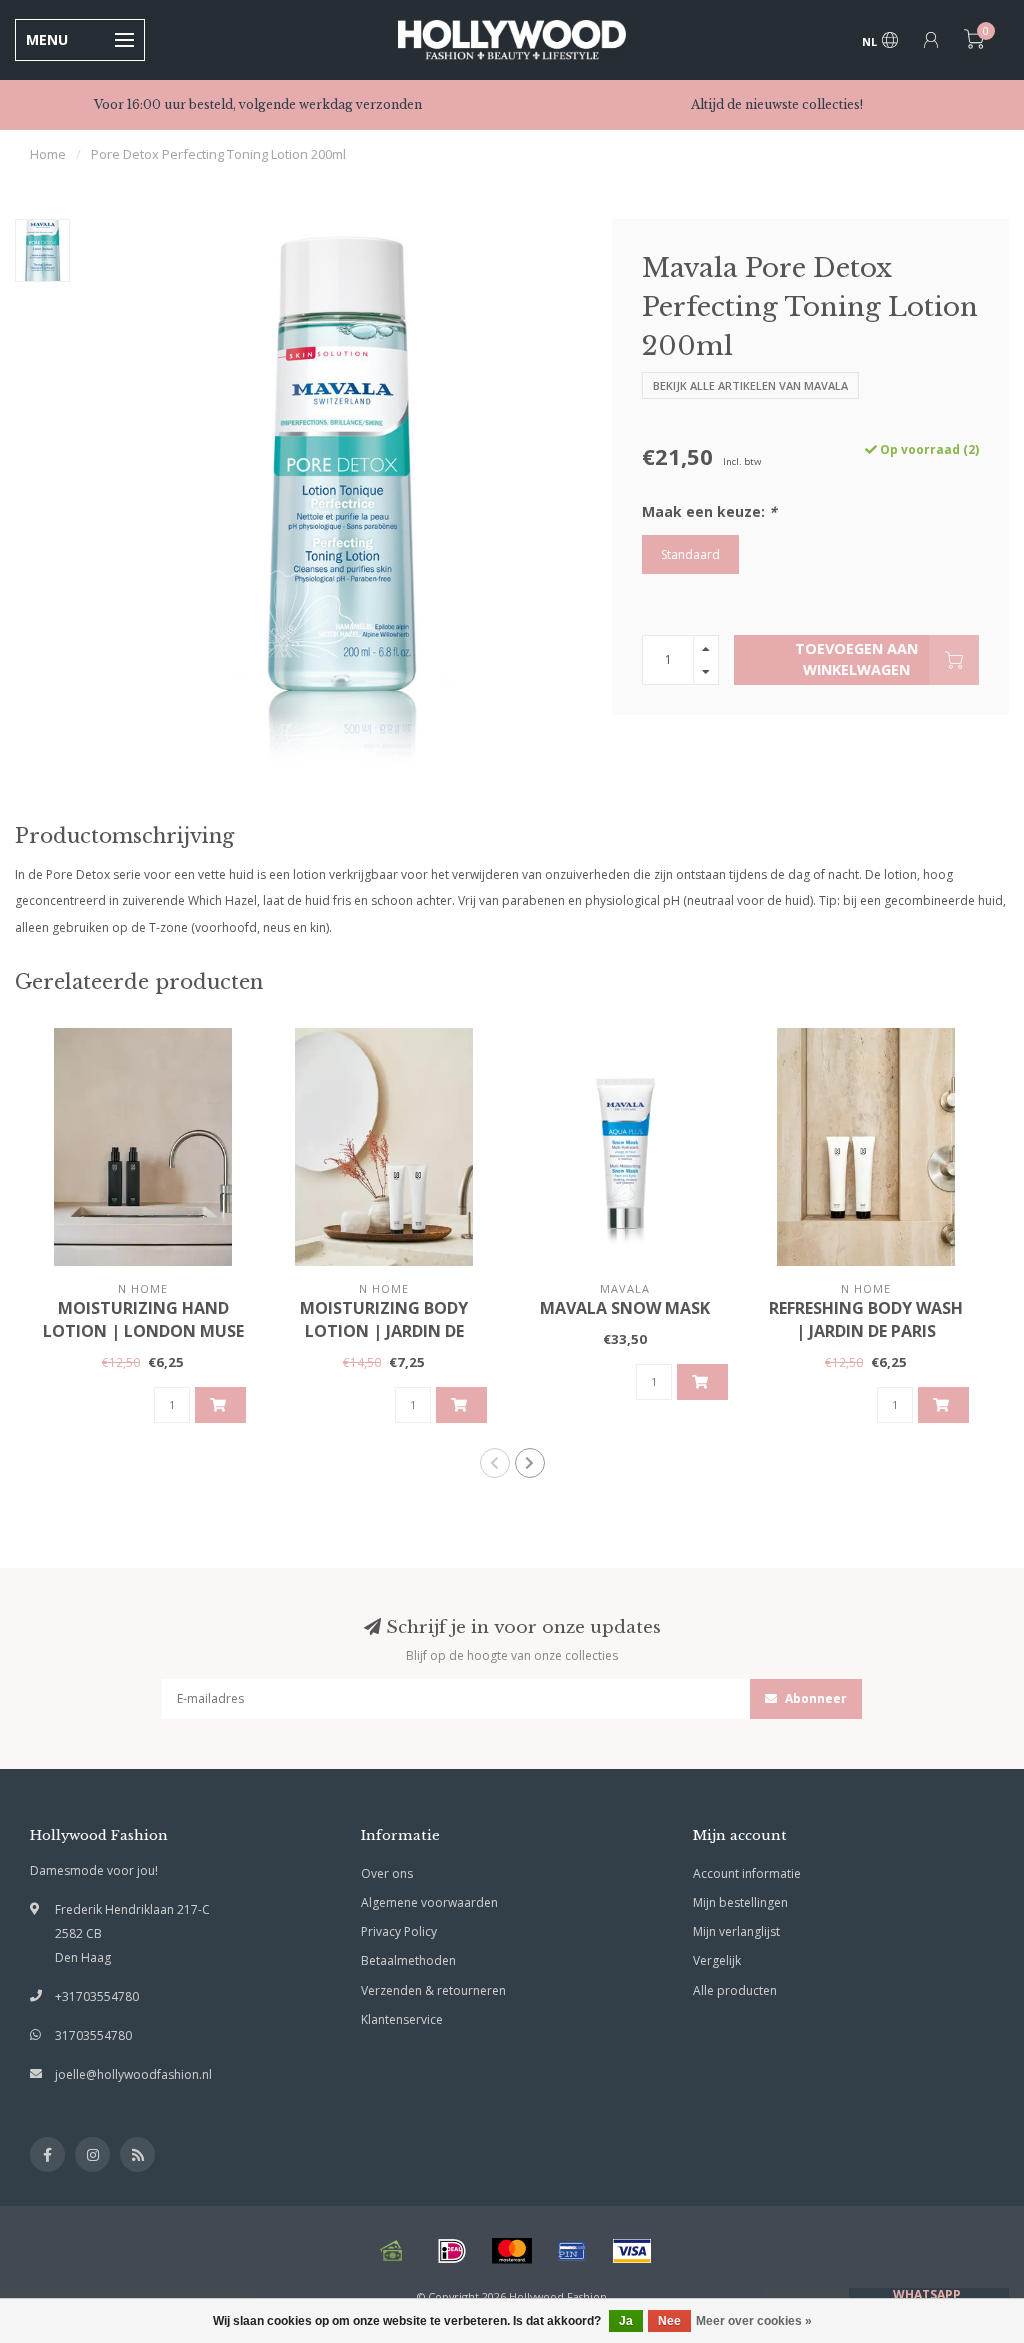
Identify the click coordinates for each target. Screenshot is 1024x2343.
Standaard (690, 554)
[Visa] (632, 2251)
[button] (495, 1463)
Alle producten (735, 1990)
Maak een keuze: (709, 511)
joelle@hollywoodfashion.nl (133, 2074)
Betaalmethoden (408, 1960)
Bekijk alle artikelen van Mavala (750, 385)
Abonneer (814, 1698)
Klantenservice (402, 2019)
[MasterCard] (512, 2251)
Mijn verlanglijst (736, 1931)
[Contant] (392, 2251)
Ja (626, 2321)
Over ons (387, 1873)
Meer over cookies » (754, 2321)
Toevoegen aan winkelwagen (856, 659)
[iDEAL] (452, 2251)
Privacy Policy (399, 1931)
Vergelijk (717, 1960)
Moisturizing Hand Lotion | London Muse (143, 1319)
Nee (669, 2321)
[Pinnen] (572, 2251)
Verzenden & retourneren (433, 1990)
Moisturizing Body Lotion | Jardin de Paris (384, 1331)
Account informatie (747, 1873)
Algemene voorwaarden (429, 1902)
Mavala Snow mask (625, 1308)
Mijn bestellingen (740, 1902)
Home (48, 154)
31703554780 (93, 2035)
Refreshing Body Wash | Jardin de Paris (866, 1319)
